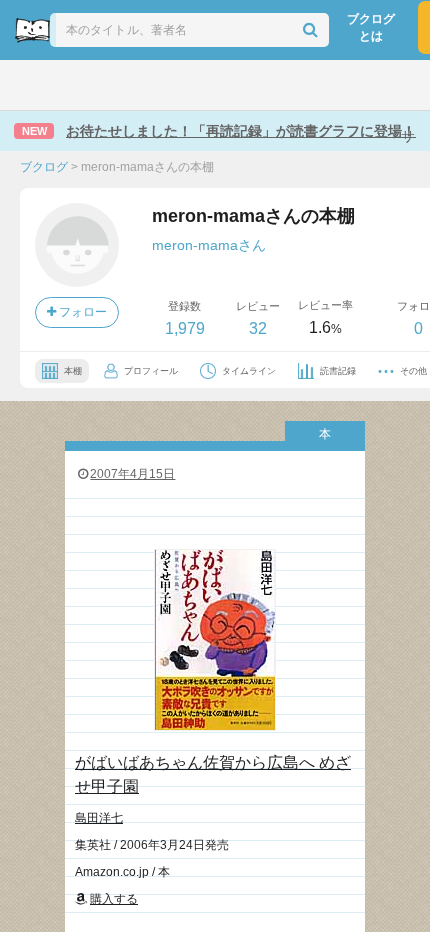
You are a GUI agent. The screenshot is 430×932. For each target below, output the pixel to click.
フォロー (81, 312)
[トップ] (33, 85)
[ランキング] (138, 85)
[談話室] (244, 85)
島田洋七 (99, 818)
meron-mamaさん (209, 245)
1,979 (185, 328)
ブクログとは (371, 27)
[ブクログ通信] (296, 85)
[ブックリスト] (193, 85)
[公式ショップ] (352, 85)
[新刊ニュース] (84, 85)
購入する (114, 899)
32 (258, 328)
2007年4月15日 (132, 474)
